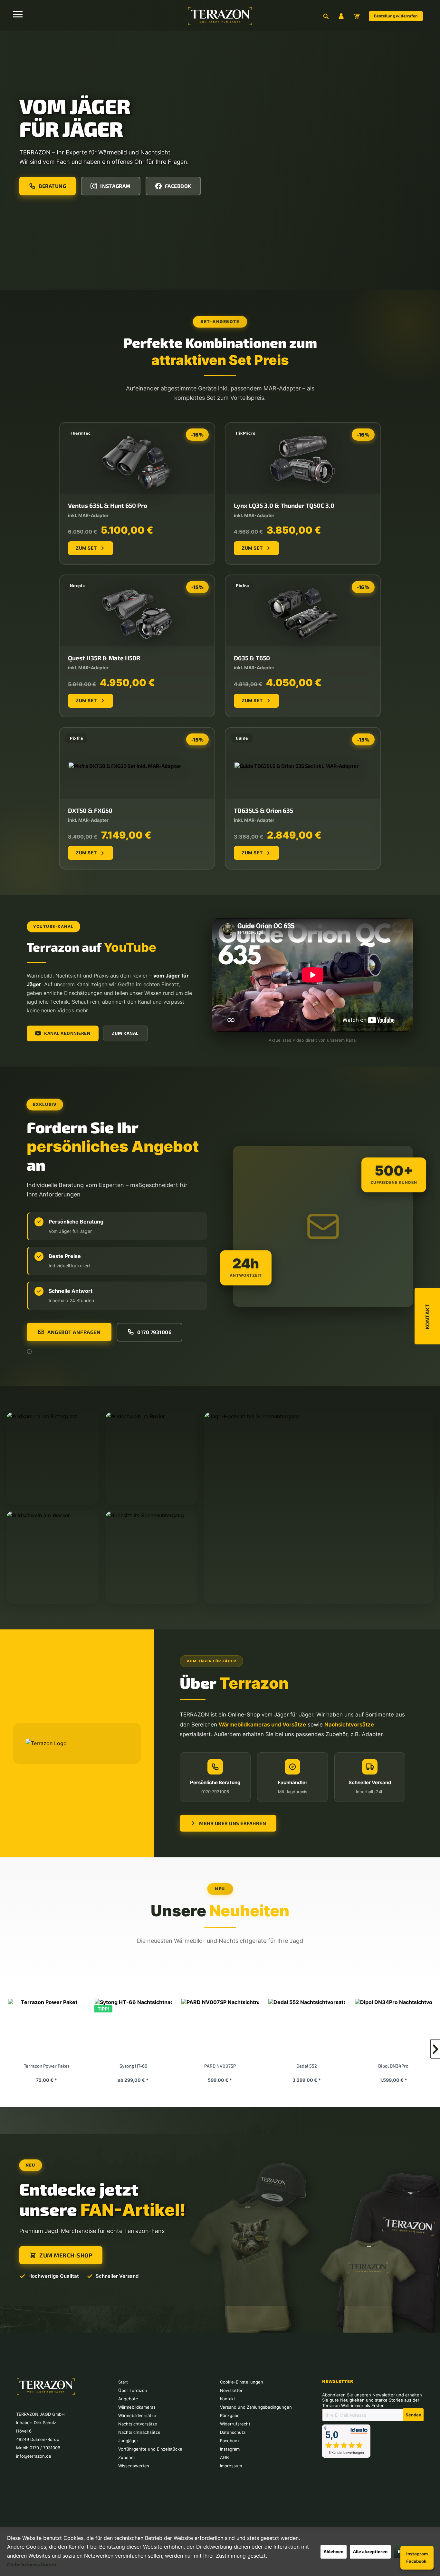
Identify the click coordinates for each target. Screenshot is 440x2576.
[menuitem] (326, 16)
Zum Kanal (125, 1033)
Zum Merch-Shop (66, 2255)
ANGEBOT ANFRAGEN (74, 1332)
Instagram (417, 2554)
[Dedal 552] (133, 2029)
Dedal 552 (133, 2066)
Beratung (52, 186)
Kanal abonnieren (67, 1033)
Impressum (231, 2466)
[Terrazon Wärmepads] (306, 2029)
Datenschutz (233, 2432)
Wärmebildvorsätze (137, 2415)
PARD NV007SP (46, 2066)
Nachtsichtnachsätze (139, 2432)
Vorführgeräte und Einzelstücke (150, 2449)
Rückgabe (230, 2415)
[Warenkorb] (357, 16)
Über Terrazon (133, 2390)
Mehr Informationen (32, 2564)
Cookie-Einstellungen (242, 2382)
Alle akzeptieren (370, 2551)
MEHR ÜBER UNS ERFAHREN (233, 1823)
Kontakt (228, 2399)
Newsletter (231, 2390)
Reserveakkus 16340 (393, 2066)
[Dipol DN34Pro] (220, 2029)
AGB (224, 2457)
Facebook (416, 2561)
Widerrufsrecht (235, 2424)
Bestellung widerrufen (396, 16)
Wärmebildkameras (137, 2407)
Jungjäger (128, 2441)
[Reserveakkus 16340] (393, 2029)
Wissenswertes (134, 2466)
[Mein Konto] (341, 16)
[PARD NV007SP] (46, 2029)
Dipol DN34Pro (219, 2066)
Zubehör (127, 2457)
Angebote (128, 2399)
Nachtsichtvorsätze (138, 2424)
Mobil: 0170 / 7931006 (38, 2448)
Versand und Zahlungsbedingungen (256, 2407)
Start (123, 2382)
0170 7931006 (154, 1332)
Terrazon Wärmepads (306, 2066)
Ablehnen (334, 2551)
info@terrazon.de (34, 2456)
